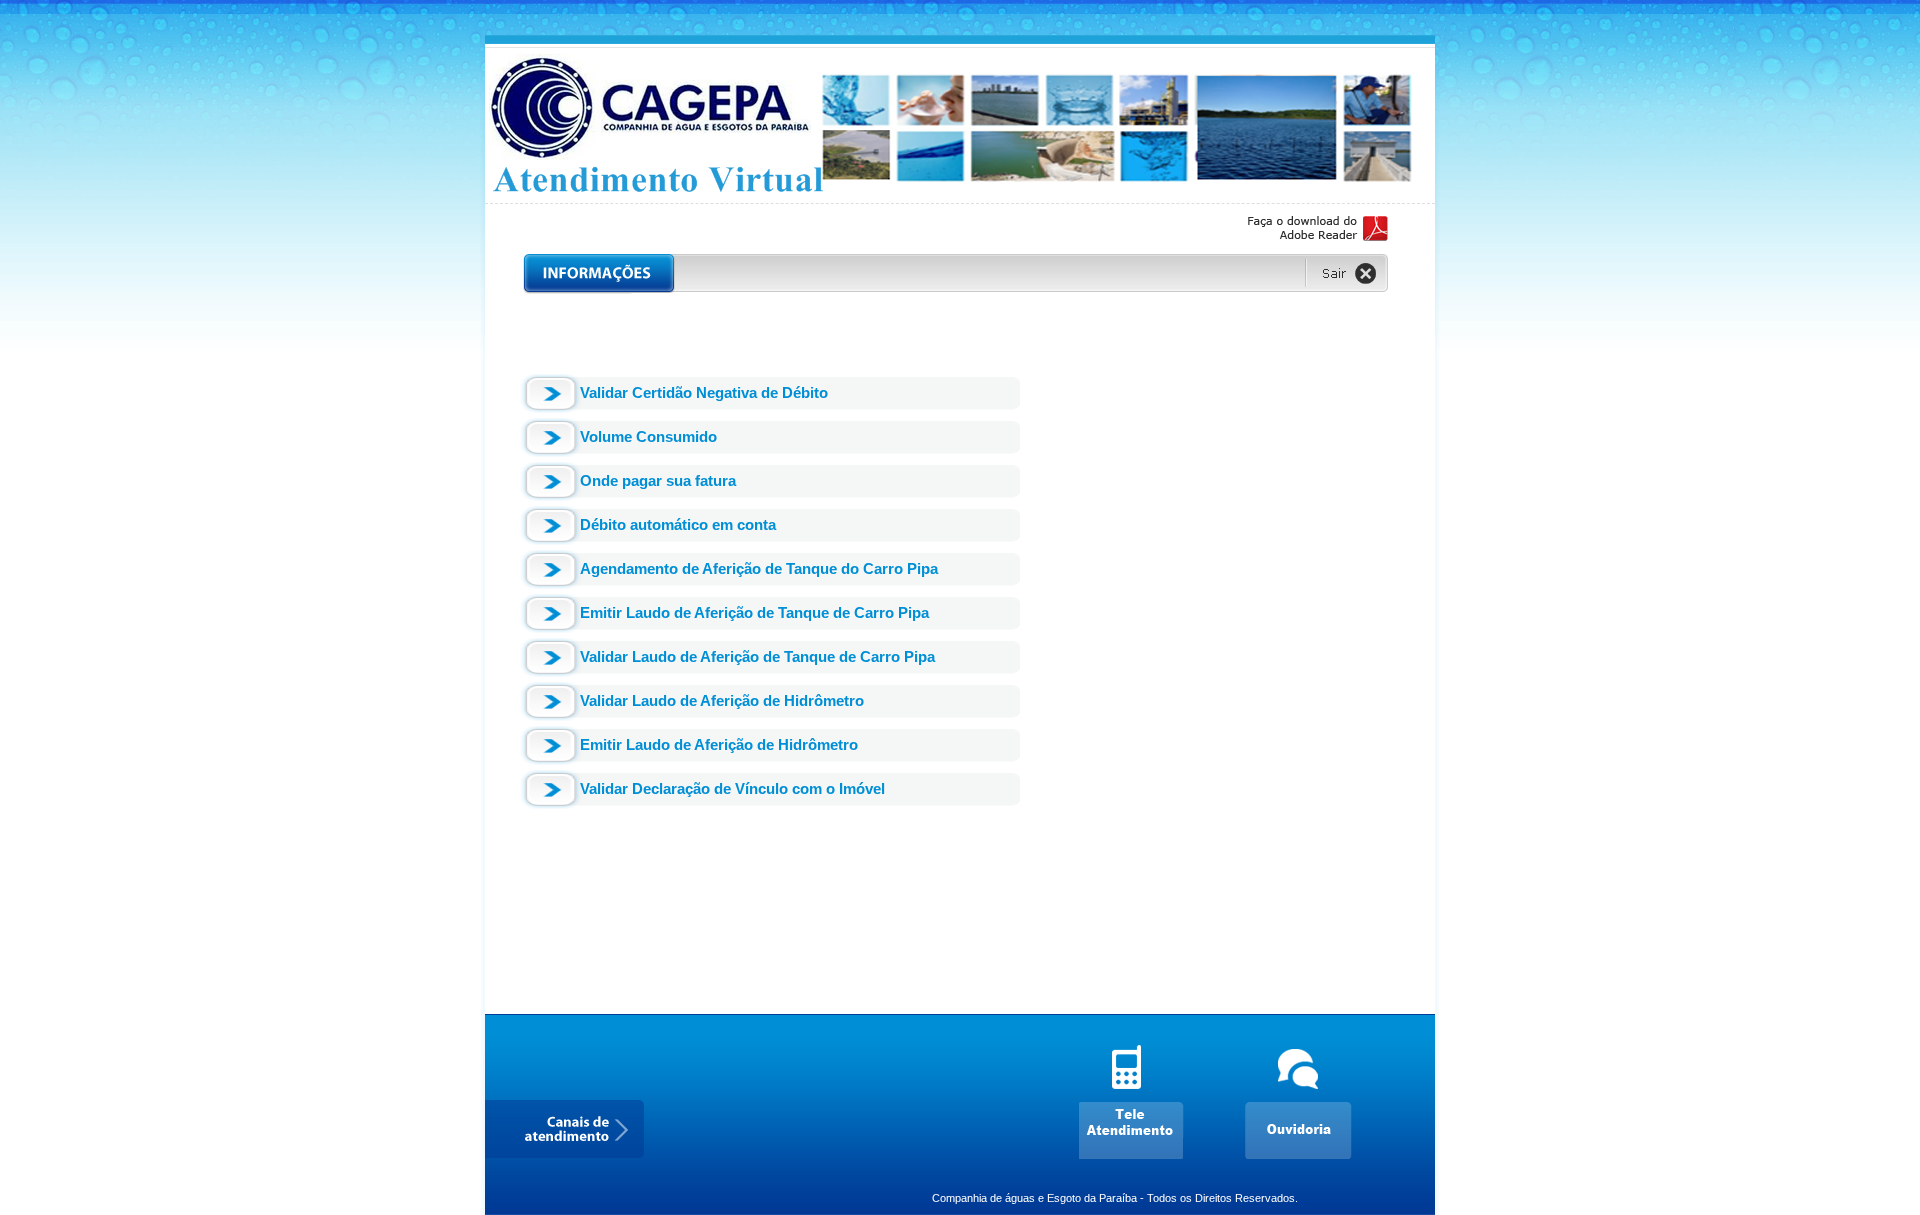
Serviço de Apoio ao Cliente (1139, 1101)
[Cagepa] (960, 194)
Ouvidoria (1304, 1101)
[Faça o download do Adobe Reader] (1318, 231)
